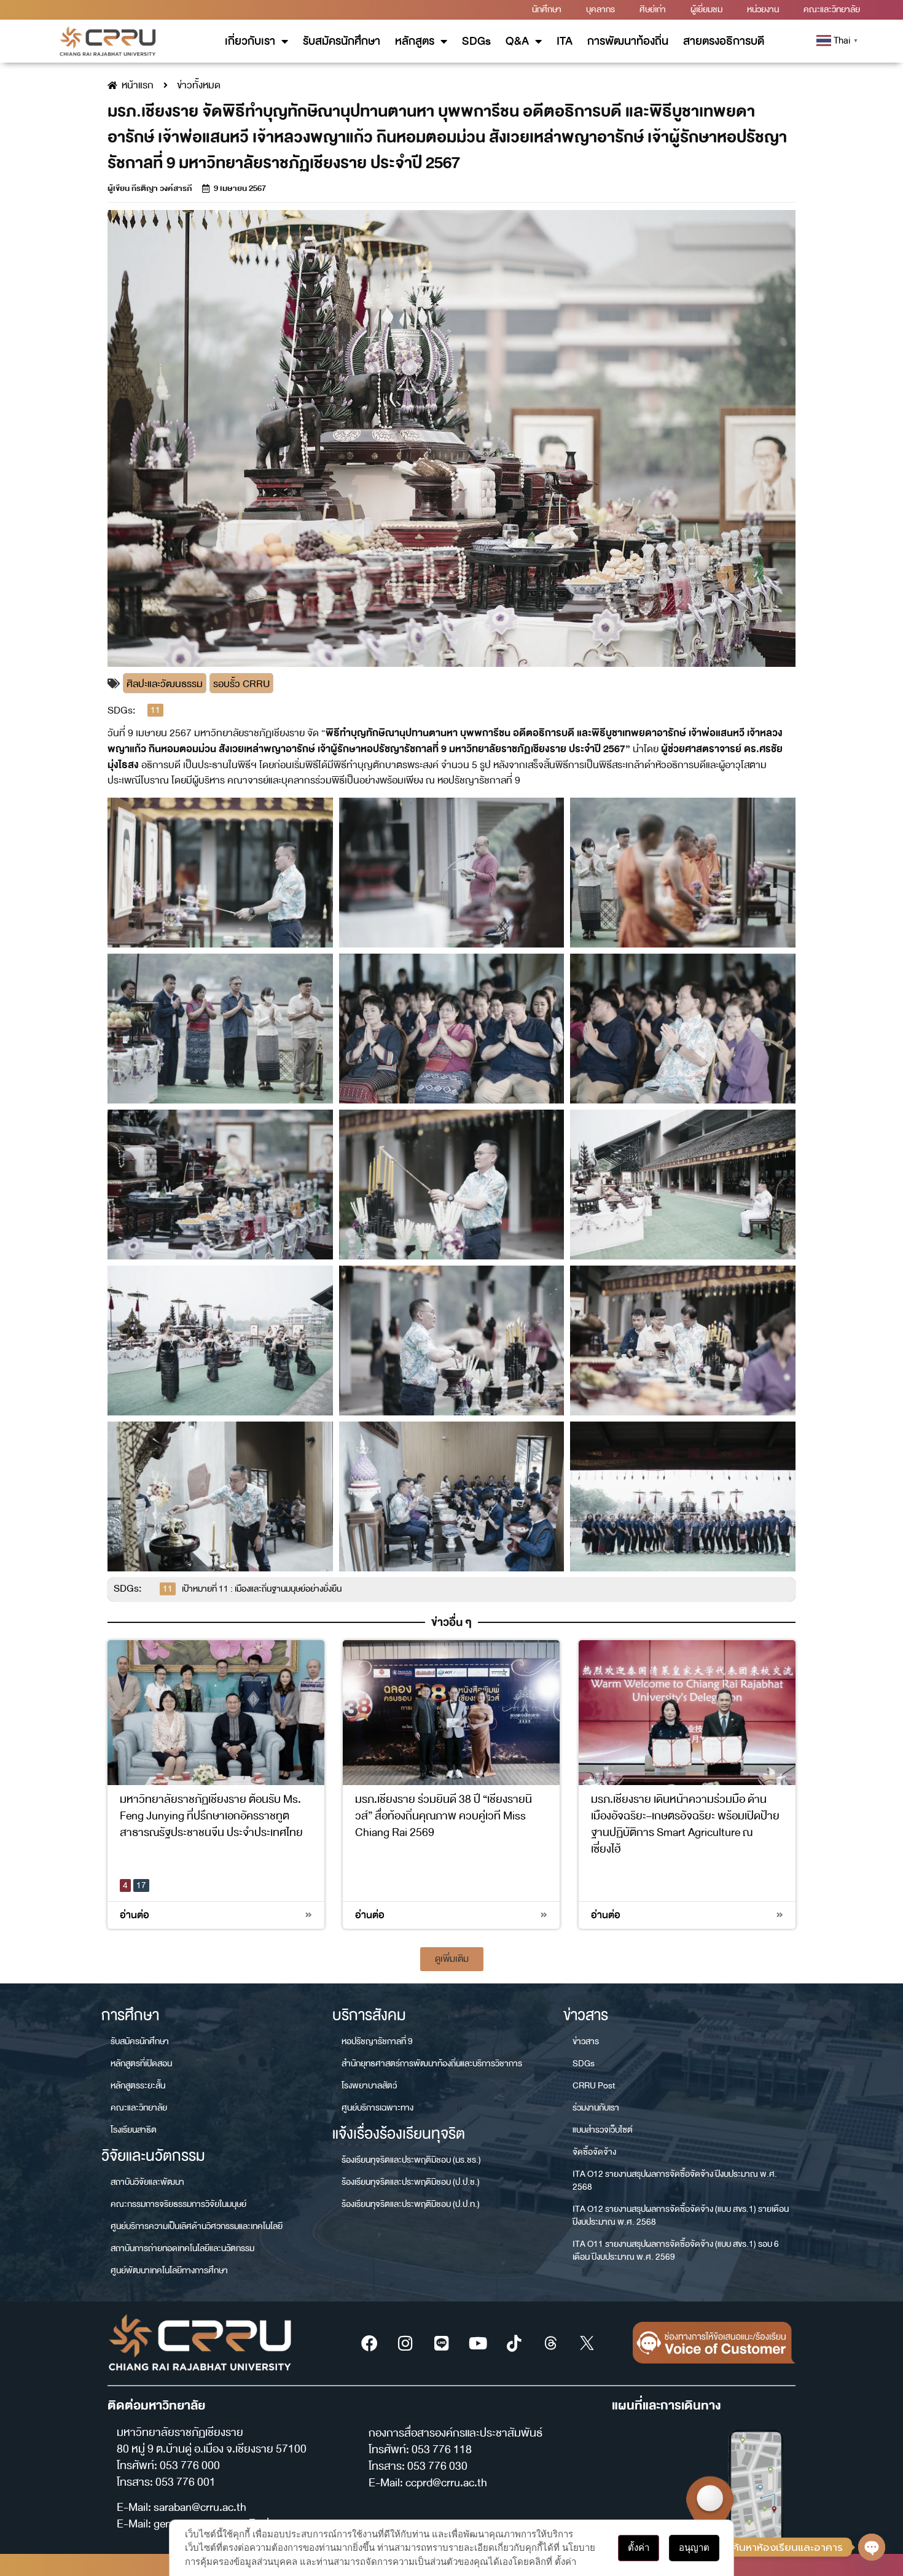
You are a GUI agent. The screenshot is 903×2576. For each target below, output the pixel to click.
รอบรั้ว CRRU (241, 684)
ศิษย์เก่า (653, 10)
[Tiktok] (514, 2343)
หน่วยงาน (763, 10)
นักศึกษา (547, 10)
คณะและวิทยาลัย (832, 10)
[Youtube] (478, 2343)
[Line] (442, 2343)
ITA (565, 41)
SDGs (476, 41)
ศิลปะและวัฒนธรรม (165, 684)
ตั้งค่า (639, 2547)
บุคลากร (600, 10)
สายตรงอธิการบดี (724, 41)
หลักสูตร (415, 41)
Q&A (517, 41)
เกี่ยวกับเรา (250, 41)
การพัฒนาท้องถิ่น (628, 41)
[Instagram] (405, 2343)
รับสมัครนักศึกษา (342, 41)
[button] (452, 1959)
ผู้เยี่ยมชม (706, 10)
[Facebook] (369, 2343)
